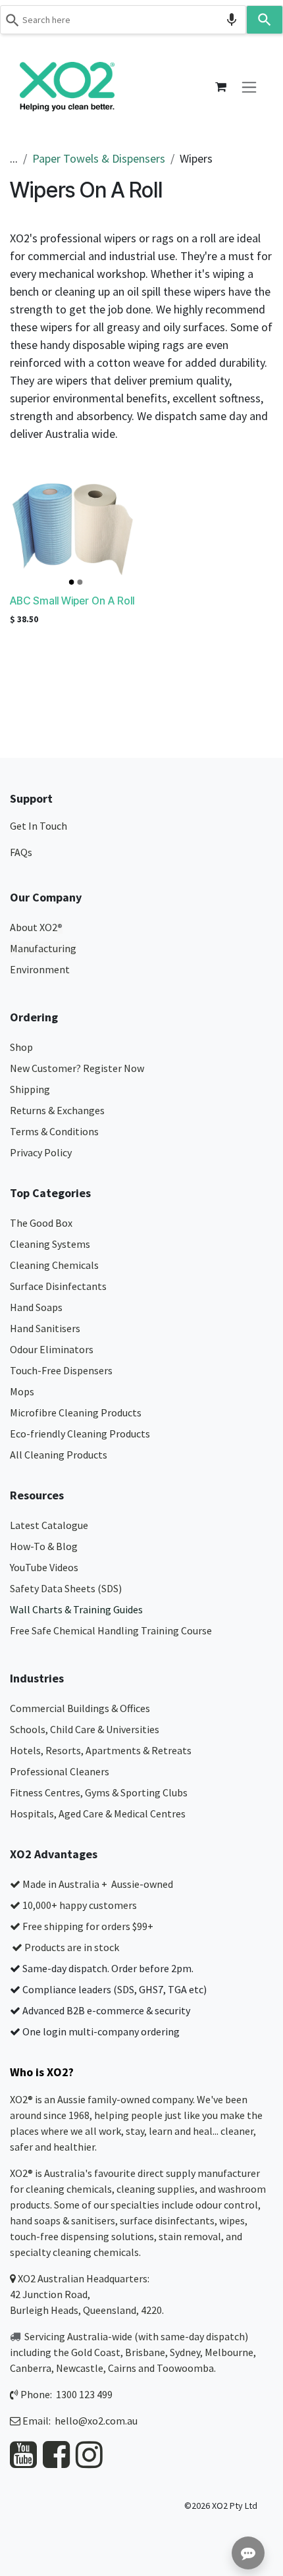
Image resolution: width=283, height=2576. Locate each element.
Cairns (122, 2368)
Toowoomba (185, 2368)
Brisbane (145, 2352)
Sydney (185, 2352)
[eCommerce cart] (220, 87)
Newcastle (80, 2368)
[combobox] (123, 20)
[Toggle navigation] (249, 87)
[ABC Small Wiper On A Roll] (73, 527)
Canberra (31, 2368)
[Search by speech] (232, 20)
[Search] (265, 20)
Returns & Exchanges (58, 1110)
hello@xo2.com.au (96, 2421)
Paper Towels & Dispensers (99, 158)
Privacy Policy (41, 1152)
